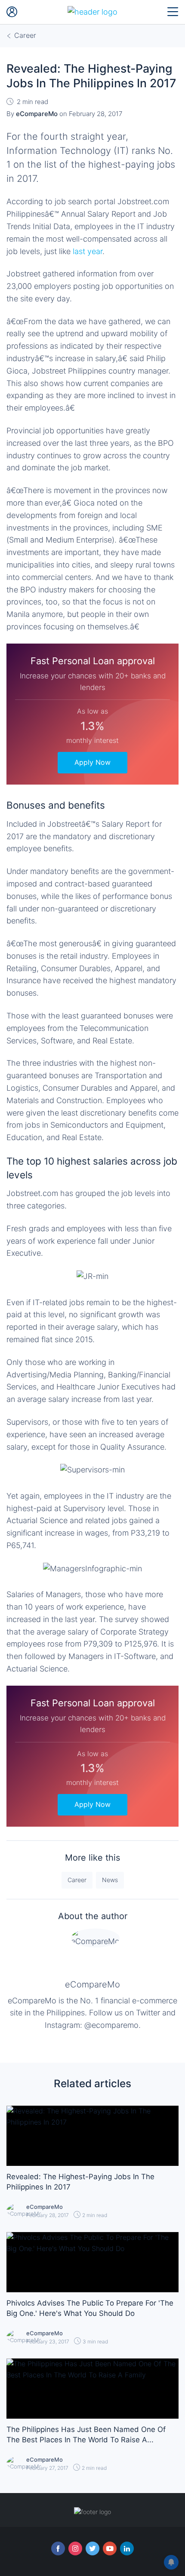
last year (88, 251)
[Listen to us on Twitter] (92, 2548)
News (110, 1880)
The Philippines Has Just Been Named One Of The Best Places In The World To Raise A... (86, 2435)
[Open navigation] (173, 12)
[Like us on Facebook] (58, 2548)
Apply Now (92, 762)
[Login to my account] (12, 12)
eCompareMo (92, 1984)
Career (77, 1880)
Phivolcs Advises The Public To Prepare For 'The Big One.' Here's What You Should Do (90, 2308)
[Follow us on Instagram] (75, 2548)
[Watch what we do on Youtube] (110, 2548)
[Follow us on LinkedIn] (127, 2548)
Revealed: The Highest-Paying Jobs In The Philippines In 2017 (80, 2182)
